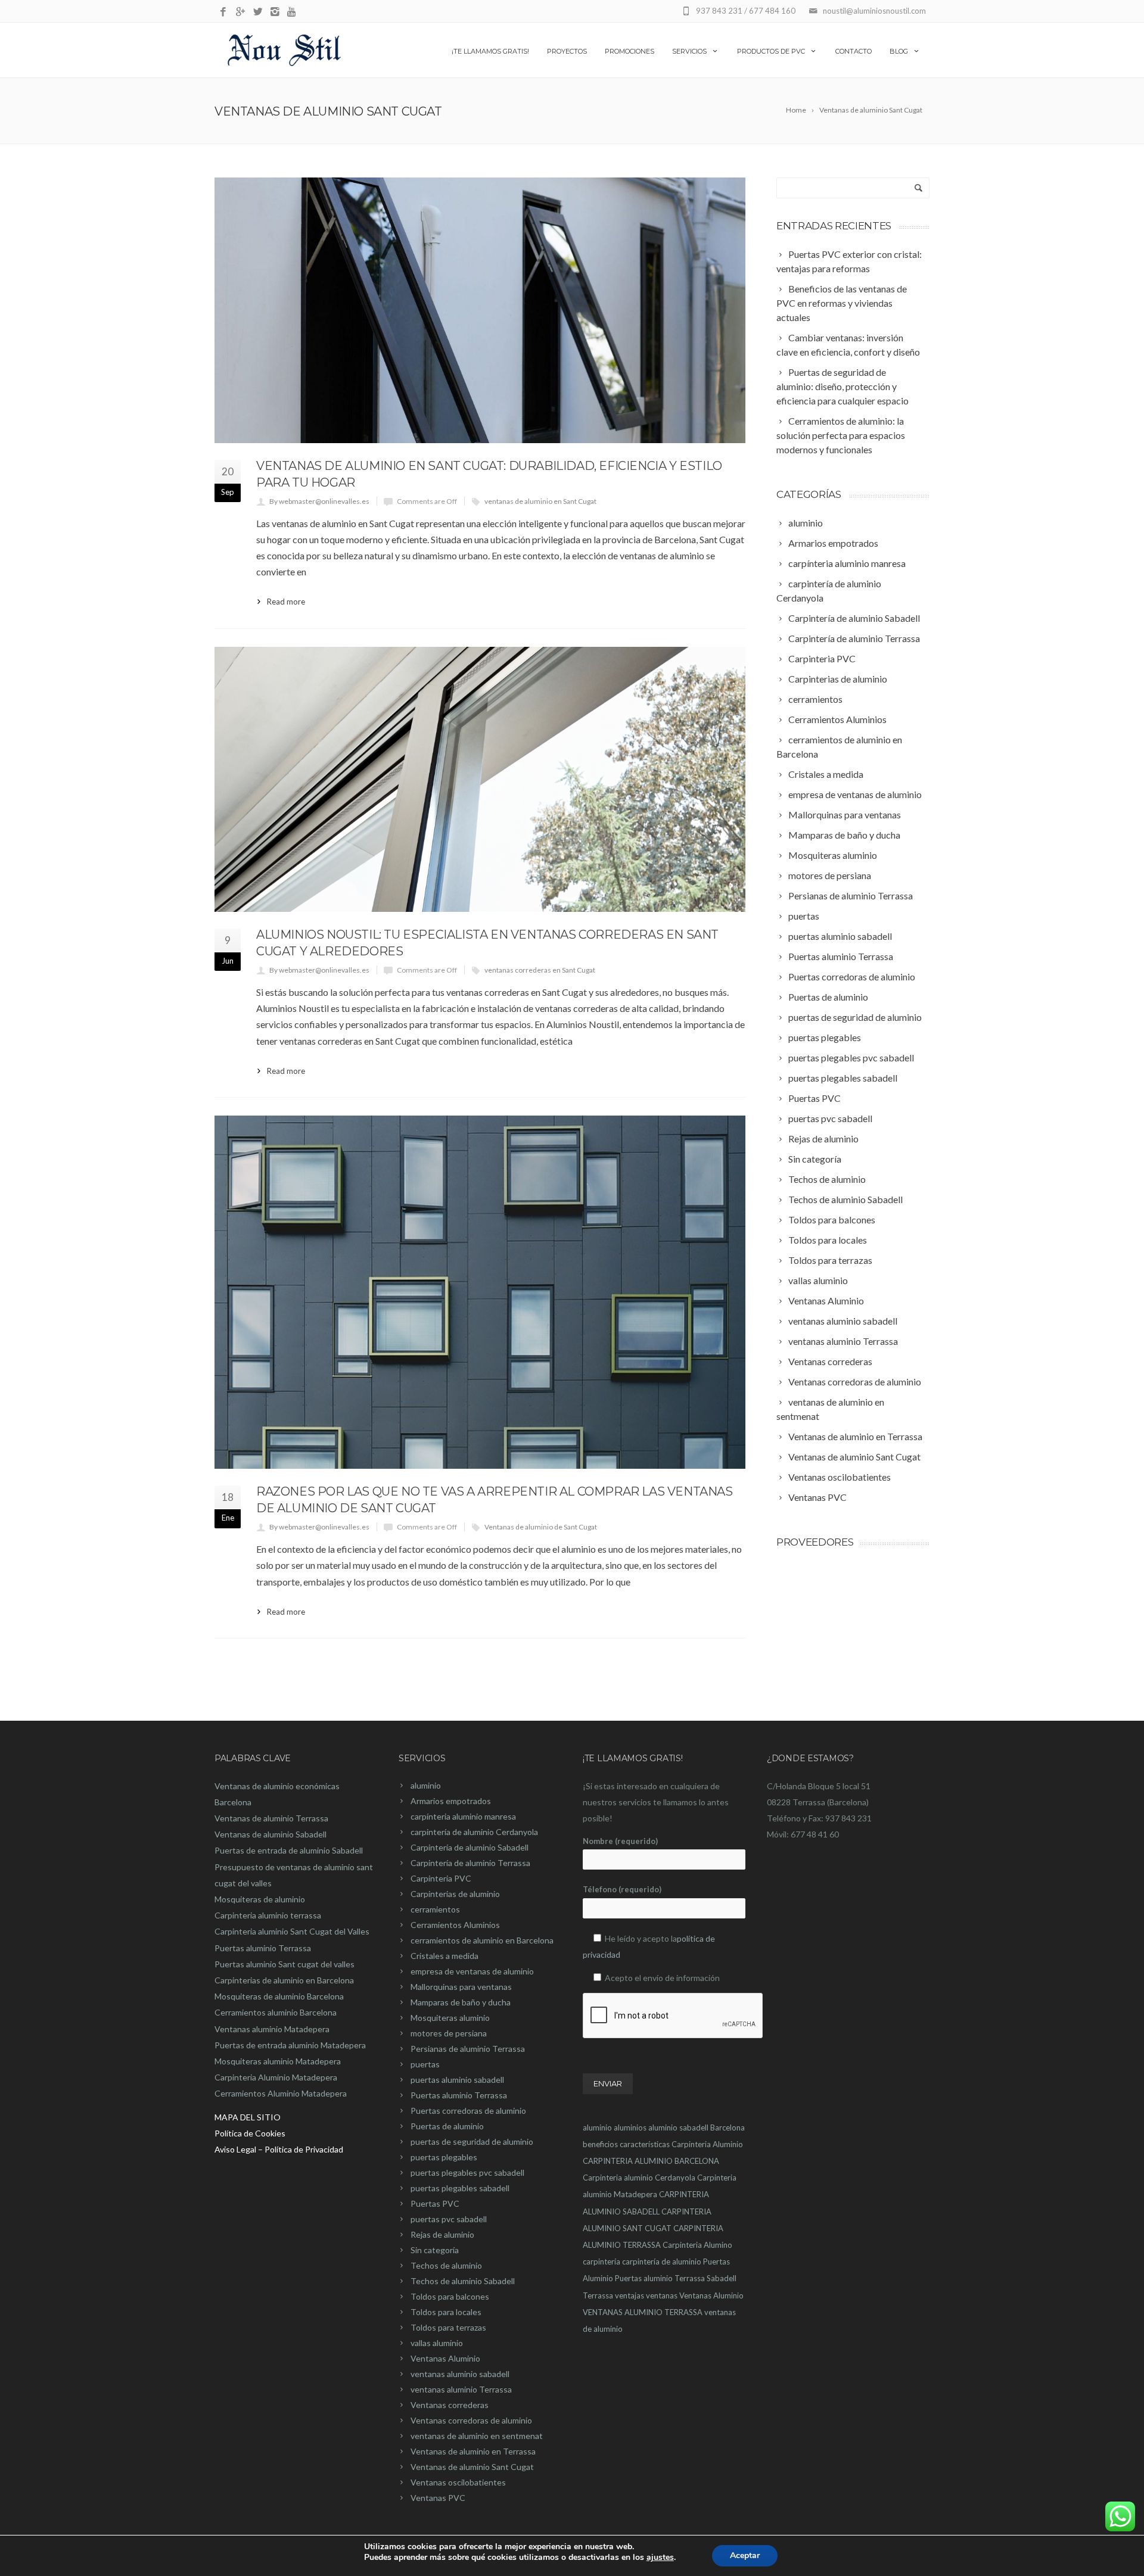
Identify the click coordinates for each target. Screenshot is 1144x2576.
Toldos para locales (446, 2312)
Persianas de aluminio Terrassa (468, 2049)
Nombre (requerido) (620, 1841)
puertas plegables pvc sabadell (467, 2172)
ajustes (660, 2558)
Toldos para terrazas (448, 2327)
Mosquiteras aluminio (450, 2018)
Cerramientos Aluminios (455, 1925)
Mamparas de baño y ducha (461, 2002)
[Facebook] (223, 12)
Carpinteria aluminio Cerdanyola (639, 2178)
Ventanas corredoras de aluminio (471, 2420)
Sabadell (722, 2278)
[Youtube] (292, 12)
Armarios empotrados (451, 1801)
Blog (899, 51)
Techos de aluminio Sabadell (463, 2281)
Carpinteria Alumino (697, 2245)
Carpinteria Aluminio (707, 2144)
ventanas (662, 2295)
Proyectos (567, 51)
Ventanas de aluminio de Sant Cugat (541, 1527)
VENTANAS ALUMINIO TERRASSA (643, 2312)
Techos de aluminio (446, 2265)
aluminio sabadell (678, 2128)
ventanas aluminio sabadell (460, 2374)
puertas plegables (444, 2157)
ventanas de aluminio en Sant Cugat (540, 501)
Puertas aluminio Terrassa (459, 2095)
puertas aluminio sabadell (457, 2080)
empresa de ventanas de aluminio (472, 1971)
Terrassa (598, 2295)
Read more (286, 602)
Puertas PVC (435, 2203)
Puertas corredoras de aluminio (468, 2111)
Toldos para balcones (450, 2296)
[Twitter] (258, 12)
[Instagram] (275, 12)
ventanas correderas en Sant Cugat (540, 970)
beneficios (600, 2144)
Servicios (689, 51)
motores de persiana (449, 2033)
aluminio (426, 1785)
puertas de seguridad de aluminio (472, 2142)
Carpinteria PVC (441, 1878)
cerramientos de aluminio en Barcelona (482, 1940)
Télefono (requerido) (622, 1889)
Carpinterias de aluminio (455, 1894)
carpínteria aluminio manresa (463, 1816)
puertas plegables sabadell (460, 2188)
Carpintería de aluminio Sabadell (470, 1847)
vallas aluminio (437, 2343)
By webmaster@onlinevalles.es (319, 501)
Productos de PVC (771, 51)
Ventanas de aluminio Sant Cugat (472, 2467)
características (645, 2144)
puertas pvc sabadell (449, 2219)
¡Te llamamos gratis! (490, 51)
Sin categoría (435, 2250)
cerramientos (435, 1909)
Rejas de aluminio (442, 2234)
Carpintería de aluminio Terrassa (470, 1863)
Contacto (854, 51)
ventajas (629, 2295)
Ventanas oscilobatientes (458, 2482)
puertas (425, 2064)
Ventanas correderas (450, 2405)
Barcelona (728, 2128)
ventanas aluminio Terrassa (461, 2389)
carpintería (601, 2262)
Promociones (629, 51)
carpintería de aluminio (662, 2262)
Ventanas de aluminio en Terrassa (473, 2451)
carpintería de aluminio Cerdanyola (474, 1832)
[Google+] (240, 12)
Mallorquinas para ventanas (461, 1987)
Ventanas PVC (438, 2498)
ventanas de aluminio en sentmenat (477, 2436)
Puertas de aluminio (447, 2126)
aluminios (630, 2128)
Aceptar (745, 2555)
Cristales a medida (444, 1956)
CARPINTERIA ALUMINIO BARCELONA (651, 2161)
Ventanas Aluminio (445, 2358)
